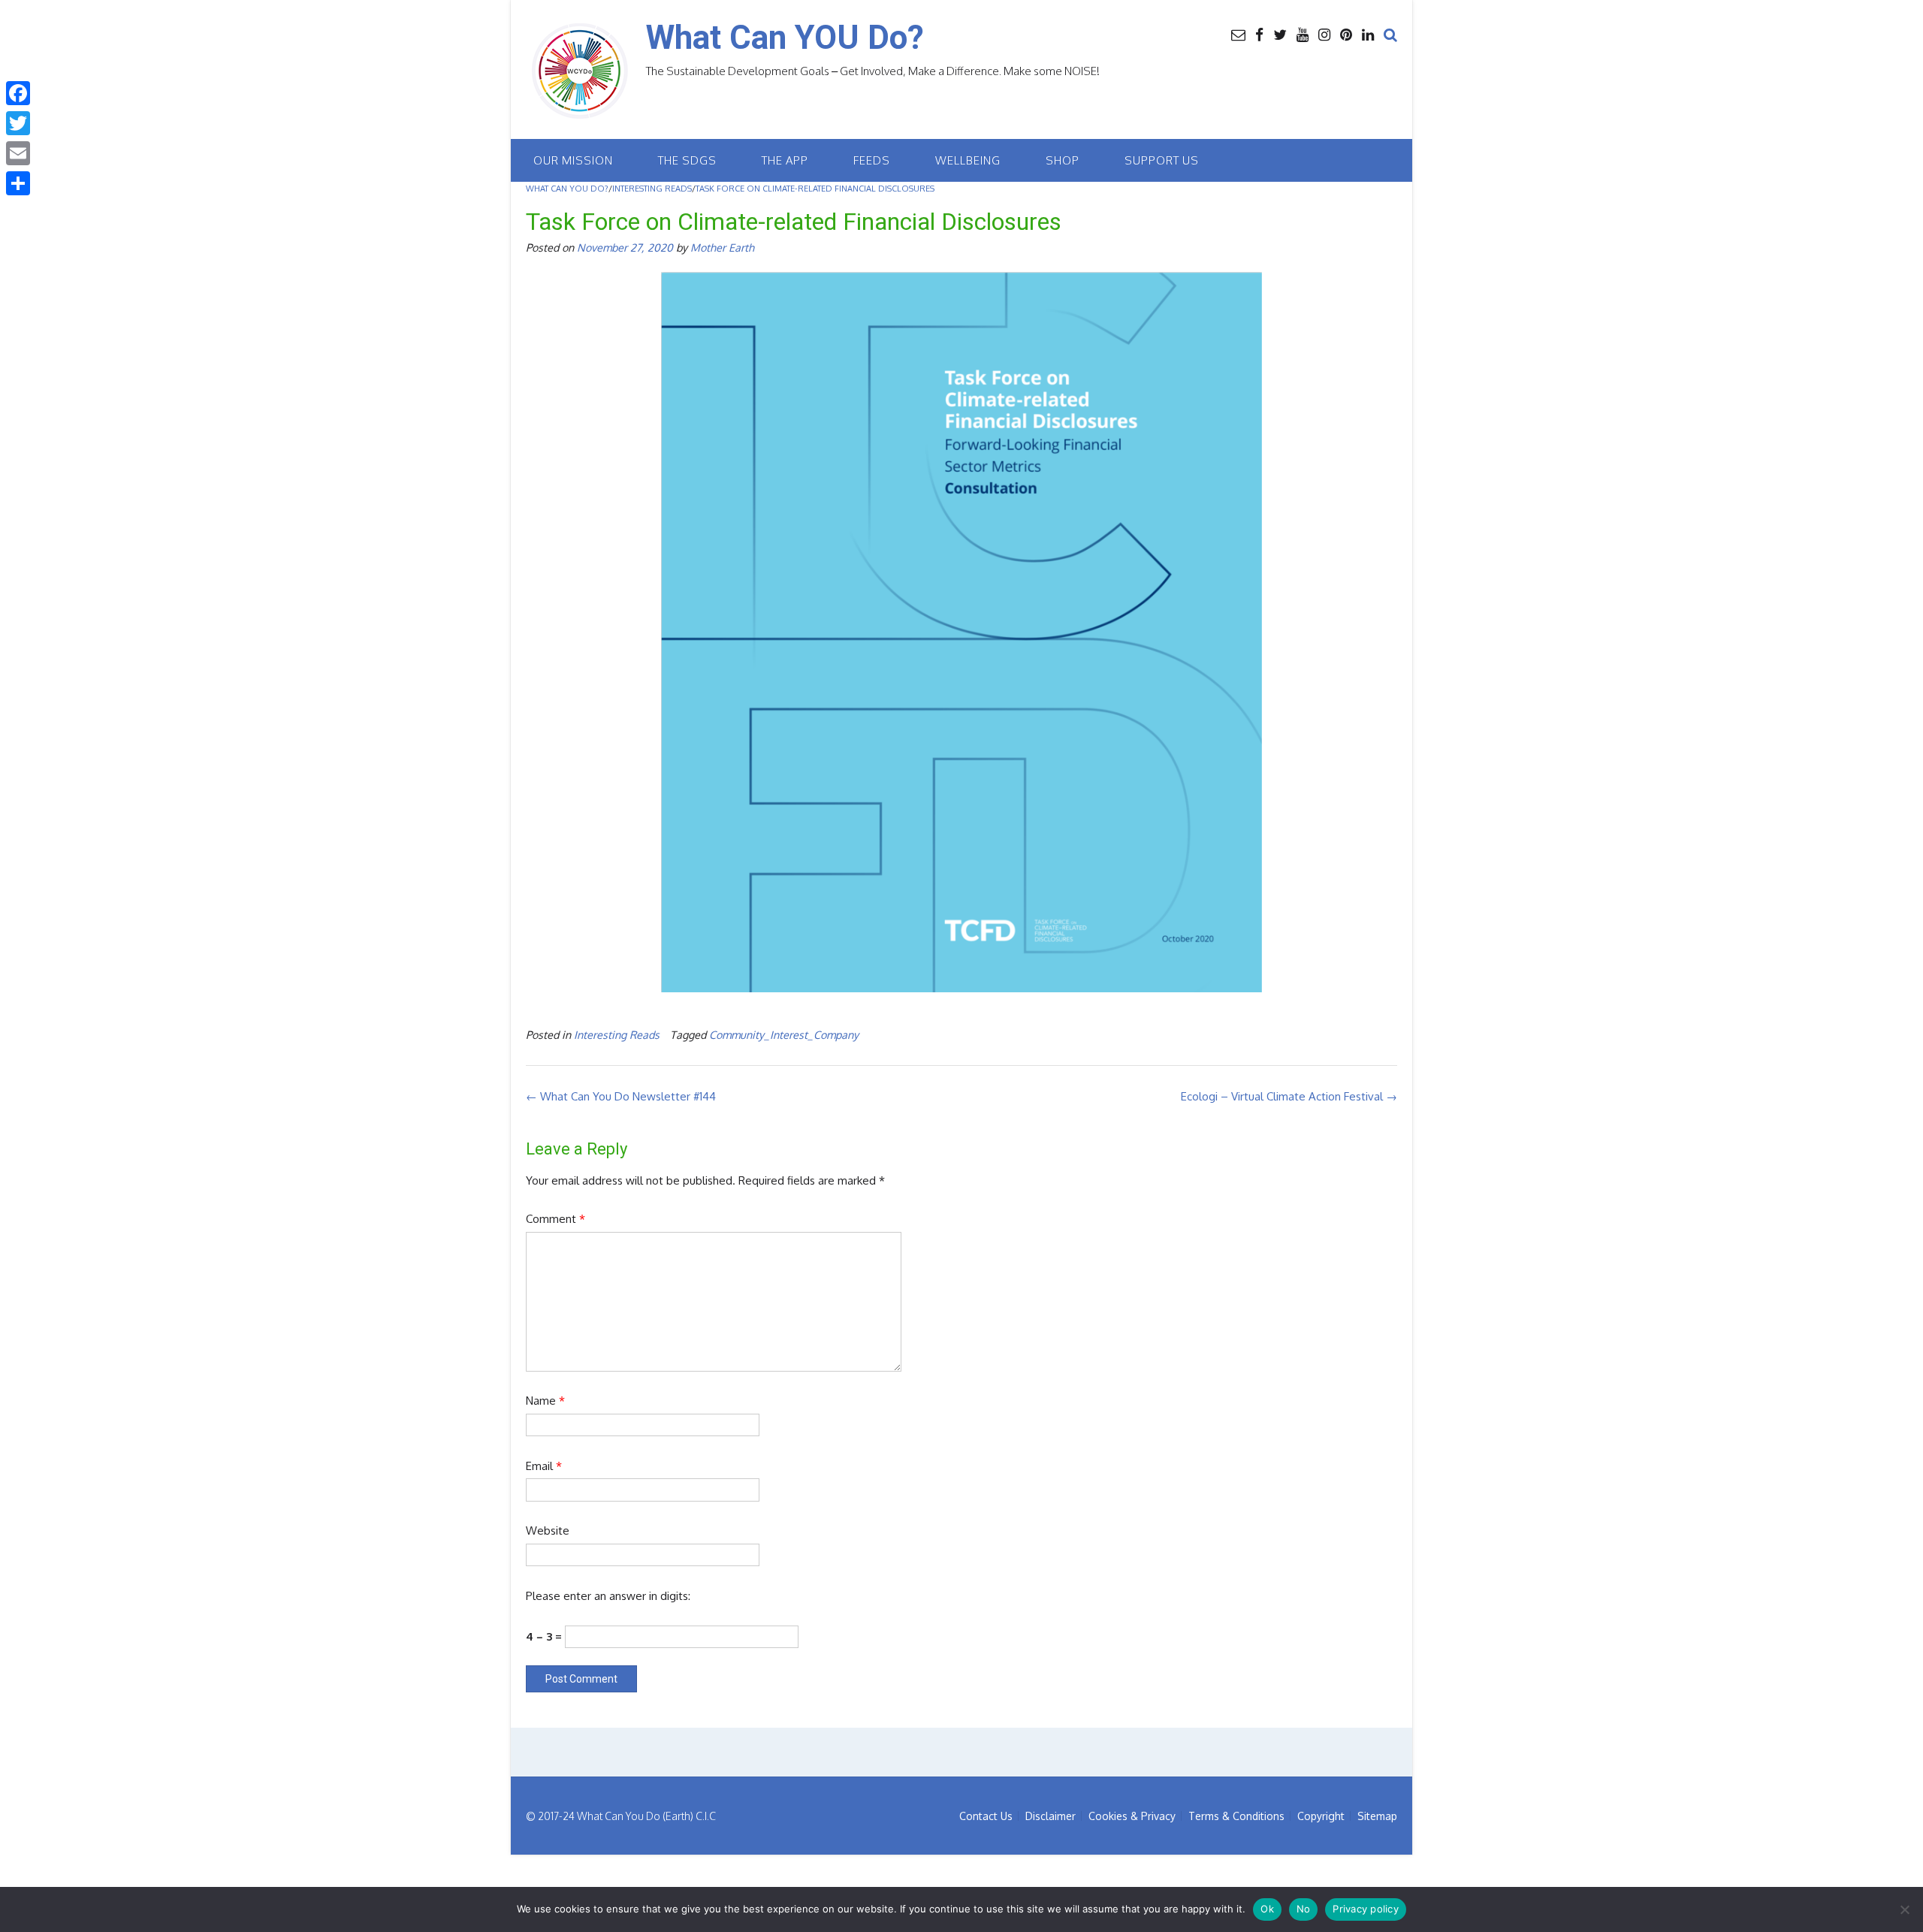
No (1304, 1909)
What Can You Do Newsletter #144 (621, 1096)
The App (785, 160)
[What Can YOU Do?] (586, 71)
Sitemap (1377, 1816)
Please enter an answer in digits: (608, 1596)
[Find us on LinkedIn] (1368, 34)
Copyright (1321, 1816)
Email (544, 1466)
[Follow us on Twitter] (1280, 34)
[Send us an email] (1238, 34)
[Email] (18, 153)
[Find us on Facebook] (1259, 34)
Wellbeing (968, 160)
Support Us (1162, 160)
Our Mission (573, 160)
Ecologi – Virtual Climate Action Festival (1289, 1096)
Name (545, 1401)
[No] (1904, 1909)
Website (548, 1531)
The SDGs (687, 160)
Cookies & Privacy (1132, 1816)
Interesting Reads (617, 1034)
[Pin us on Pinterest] (1346, 34)
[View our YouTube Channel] (1303, 34)
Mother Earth (722, 247)
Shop (1063, 160)
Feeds (872, 160)
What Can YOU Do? (785, 38)
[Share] (18, 183)
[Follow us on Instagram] (1324, 34)
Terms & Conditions (1236, 1816)
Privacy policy (1366, 1909)
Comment (555, 1219)
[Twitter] (18, 123)
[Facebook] (18, 93)
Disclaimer (1051, 1816)
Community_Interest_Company (784, 1034)
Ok (1267, 1909)
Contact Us (986, 1816)
